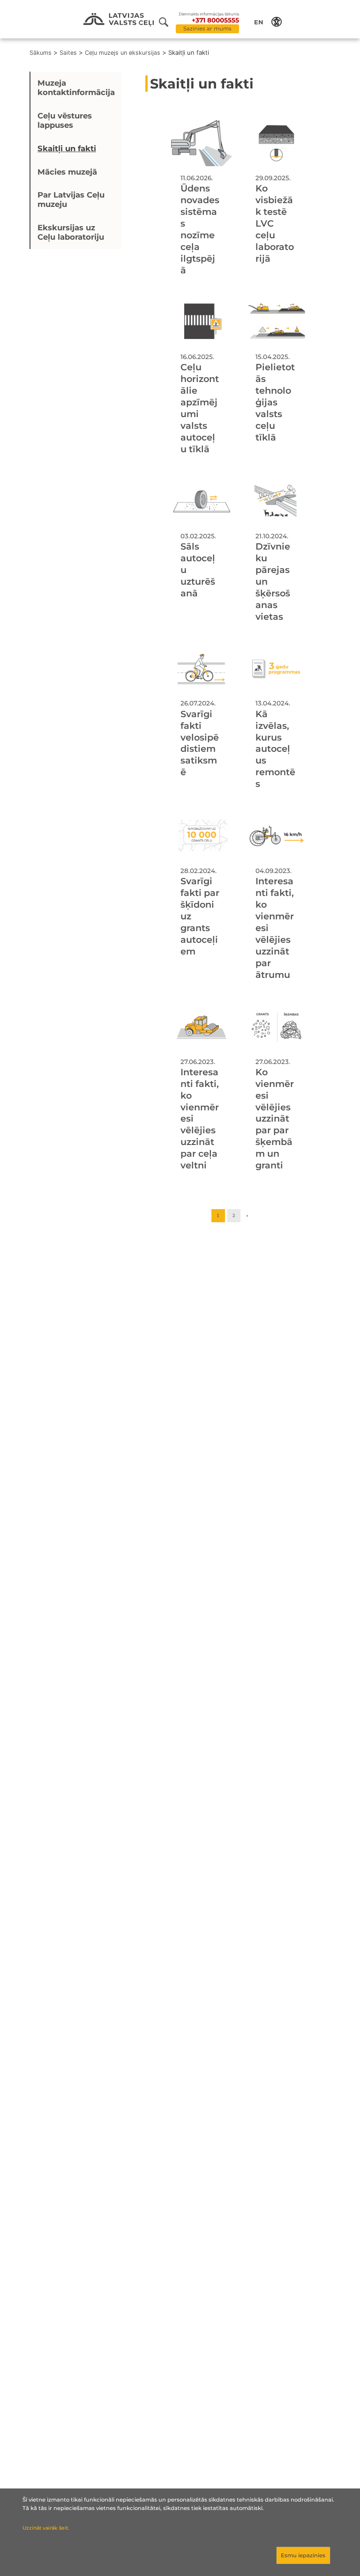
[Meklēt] (167, 22)
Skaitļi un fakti (67, 148)
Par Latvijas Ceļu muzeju (71, 199)
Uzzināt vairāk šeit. (46, 2528)
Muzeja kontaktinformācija (76, 88)
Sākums (41, 53)
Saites (68, 53)
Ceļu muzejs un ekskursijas (123, 53)
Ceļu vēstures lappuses (65, 120)
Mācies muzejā (67, 172)
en (259, 22)
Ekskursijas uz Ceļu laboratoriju (71, 232)
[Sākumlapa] (119, 20)
